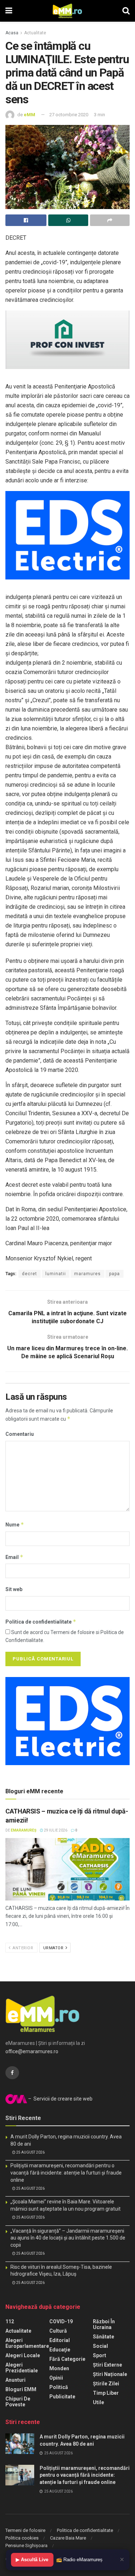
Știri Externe (107, 2365)
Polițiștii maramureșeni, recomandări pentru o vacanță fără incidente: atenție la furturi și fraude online (66, 2173)
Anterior (22, 1948)
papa (114, 1274)
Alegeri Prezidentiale (22, 2368)
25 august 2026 (30, 2152)
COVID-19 (61, 2321)
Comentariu (20, 1434)
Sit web (14, 1589)
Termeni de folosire (25, 2530)
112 (10, 2321)
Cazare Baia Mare (68, 2538)
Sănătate (103, 2337)
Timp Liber (106, 2393)
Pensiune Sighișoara (26, 2545)
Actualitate (35, 33)
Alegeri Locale (23, 2355)
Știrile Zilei (106, 2384)
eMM (30, 115)
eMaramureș (24, 1830)
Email (14, 1557)
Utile (98, 2402)
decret (30, 1274)
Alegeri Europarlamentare (27, 2343)
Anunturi (15, 2380)
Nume (15, 1524)
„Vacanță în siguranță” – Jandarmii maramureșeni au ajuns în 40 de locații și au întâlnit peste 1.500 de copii (68, 2238)
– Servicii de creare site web (60, 2099)
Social (100, 2346)
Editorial (60, 2340)
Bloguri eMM (21, 2389)
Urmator (54, 1948)
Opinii (56, 2378)
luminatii (56, 1274)
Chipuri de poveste (18, 2402)
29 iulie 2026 (55, 1830)
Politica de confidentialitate (41, 1622)
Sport (100, 2355)
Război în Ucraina (104, 2324)
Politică (59, 2387)
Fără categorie (67, 2359)
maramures (87, 1274)
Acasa (12, 33)
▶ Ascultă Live (32, 2560)
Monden (59, 2368)
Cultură (58, 2331)
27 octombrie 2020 (69, 115)
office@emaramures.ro (32, 2051)
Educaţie (60, 2350)
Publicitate (62, 2397)
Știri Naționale (110, 2374)
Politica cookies (22, 2538)
